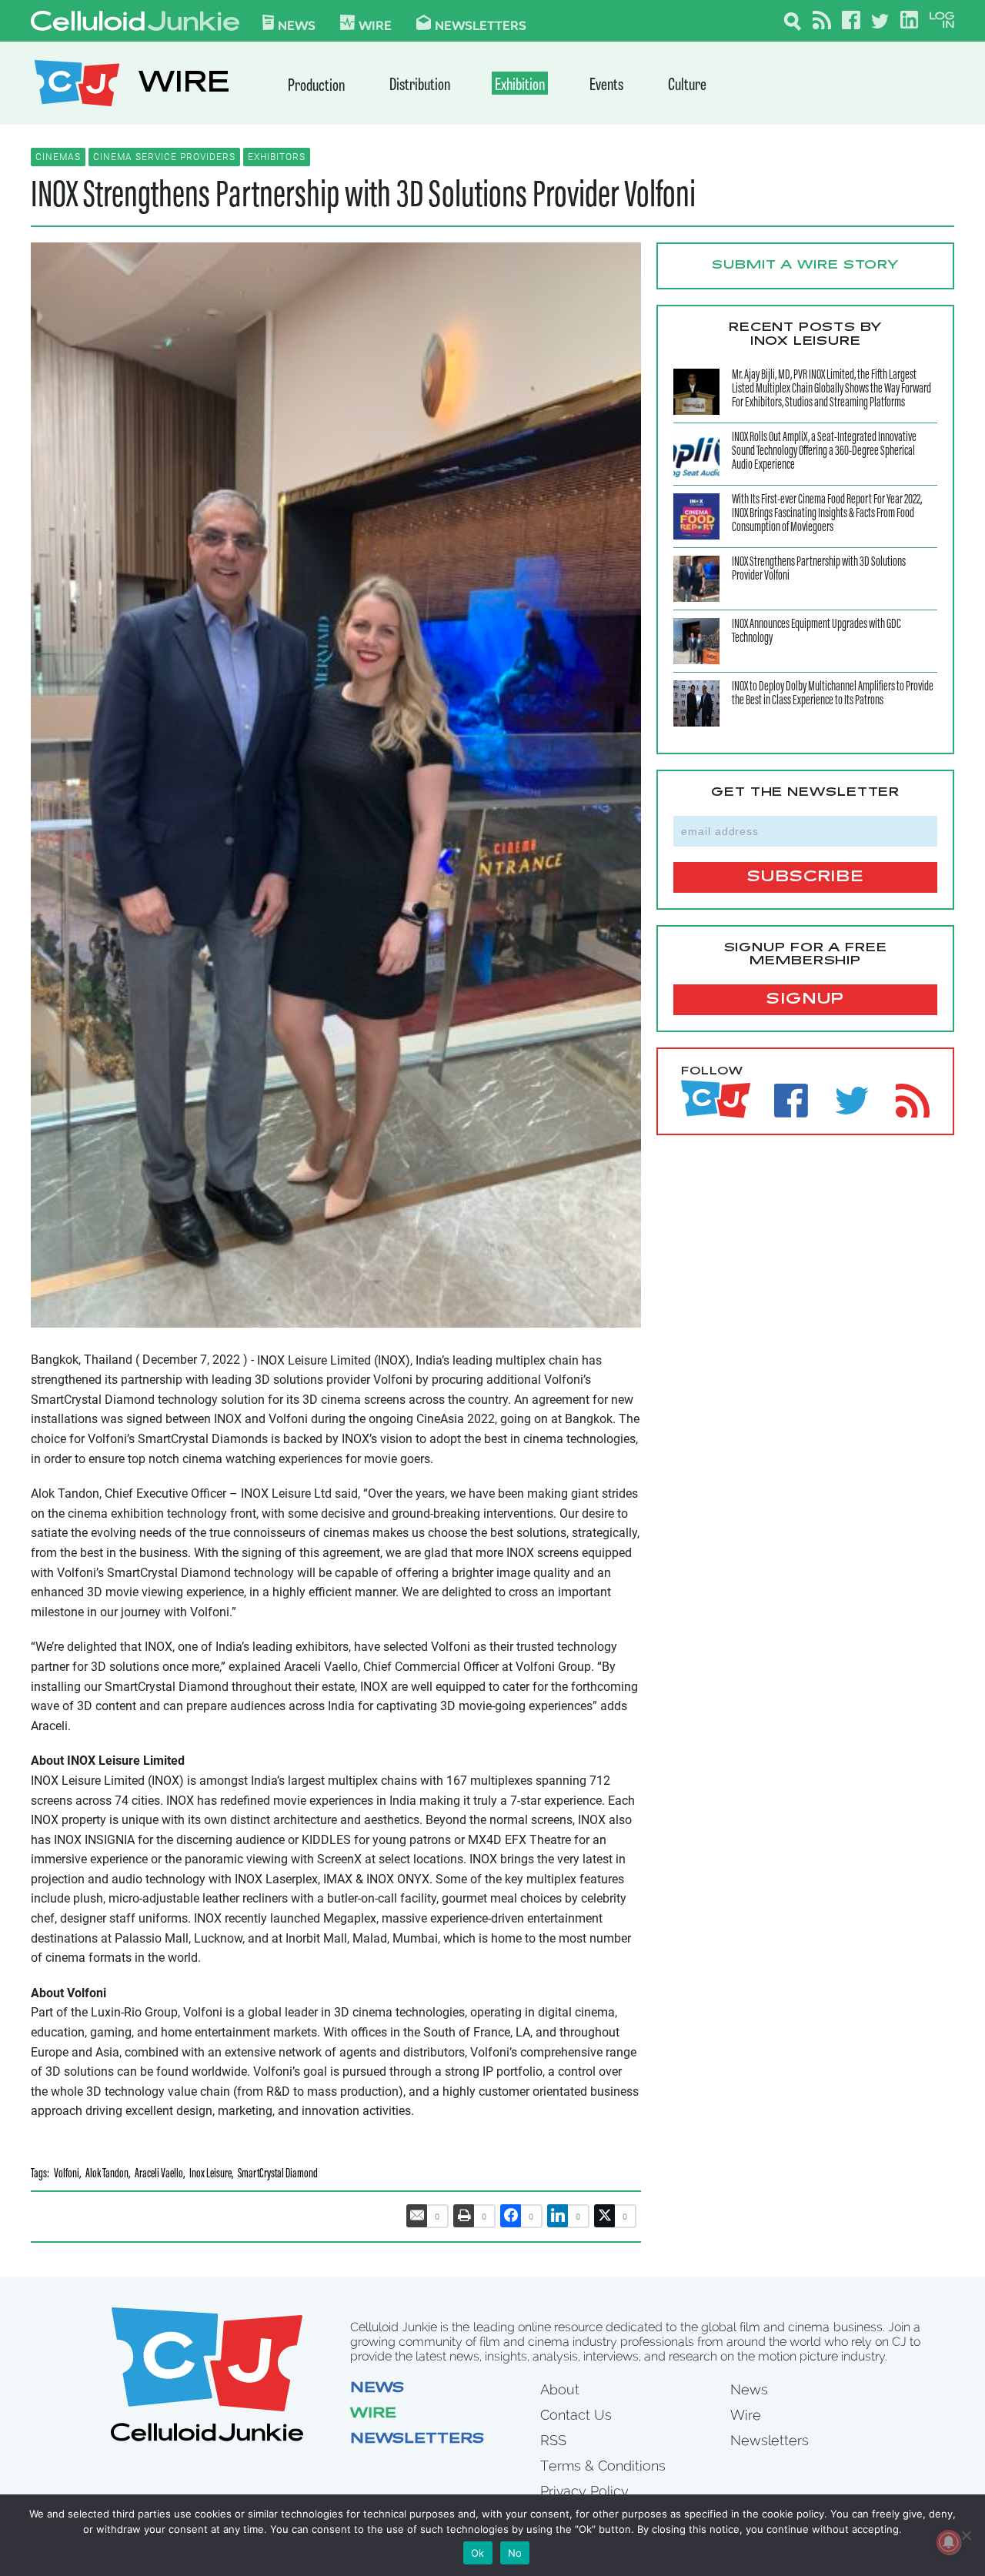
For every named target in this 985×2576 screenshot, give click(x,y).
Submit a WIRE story (805, 266)
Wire (373, 2414)
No (515, 2553)
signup (805, 1000)
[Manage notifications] (949, 2542)
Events (606, 86)
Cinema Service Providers (164, 157)
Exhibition (520, 86)
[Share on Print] (464, 2216)
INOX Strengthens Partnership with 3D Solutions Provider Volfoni (363, 197)
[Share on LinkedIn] (558, 2216)
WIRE (184, 85)
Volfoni (67, 2175)
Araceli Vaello (159, 2175)
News (297, 25)
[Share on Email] (417, 2216)
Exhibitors (277, 157)
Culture (687, 86)
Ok (478, 2553)
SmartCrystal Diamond (278, 2175)
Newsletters (481, 25)
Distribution (420, 86)
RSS (553, 2440)
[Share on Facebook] (511, 2216)
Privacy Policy (584, 2491)
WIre (375, 25)
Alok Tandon (107, 2175)
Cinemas (58, 157)
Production (316, 87)
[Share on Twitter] (605, 2216)
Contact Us (576, 2415)
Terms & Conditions (603, 2466)
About (560, 2389)
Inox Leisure (210, 2175)
